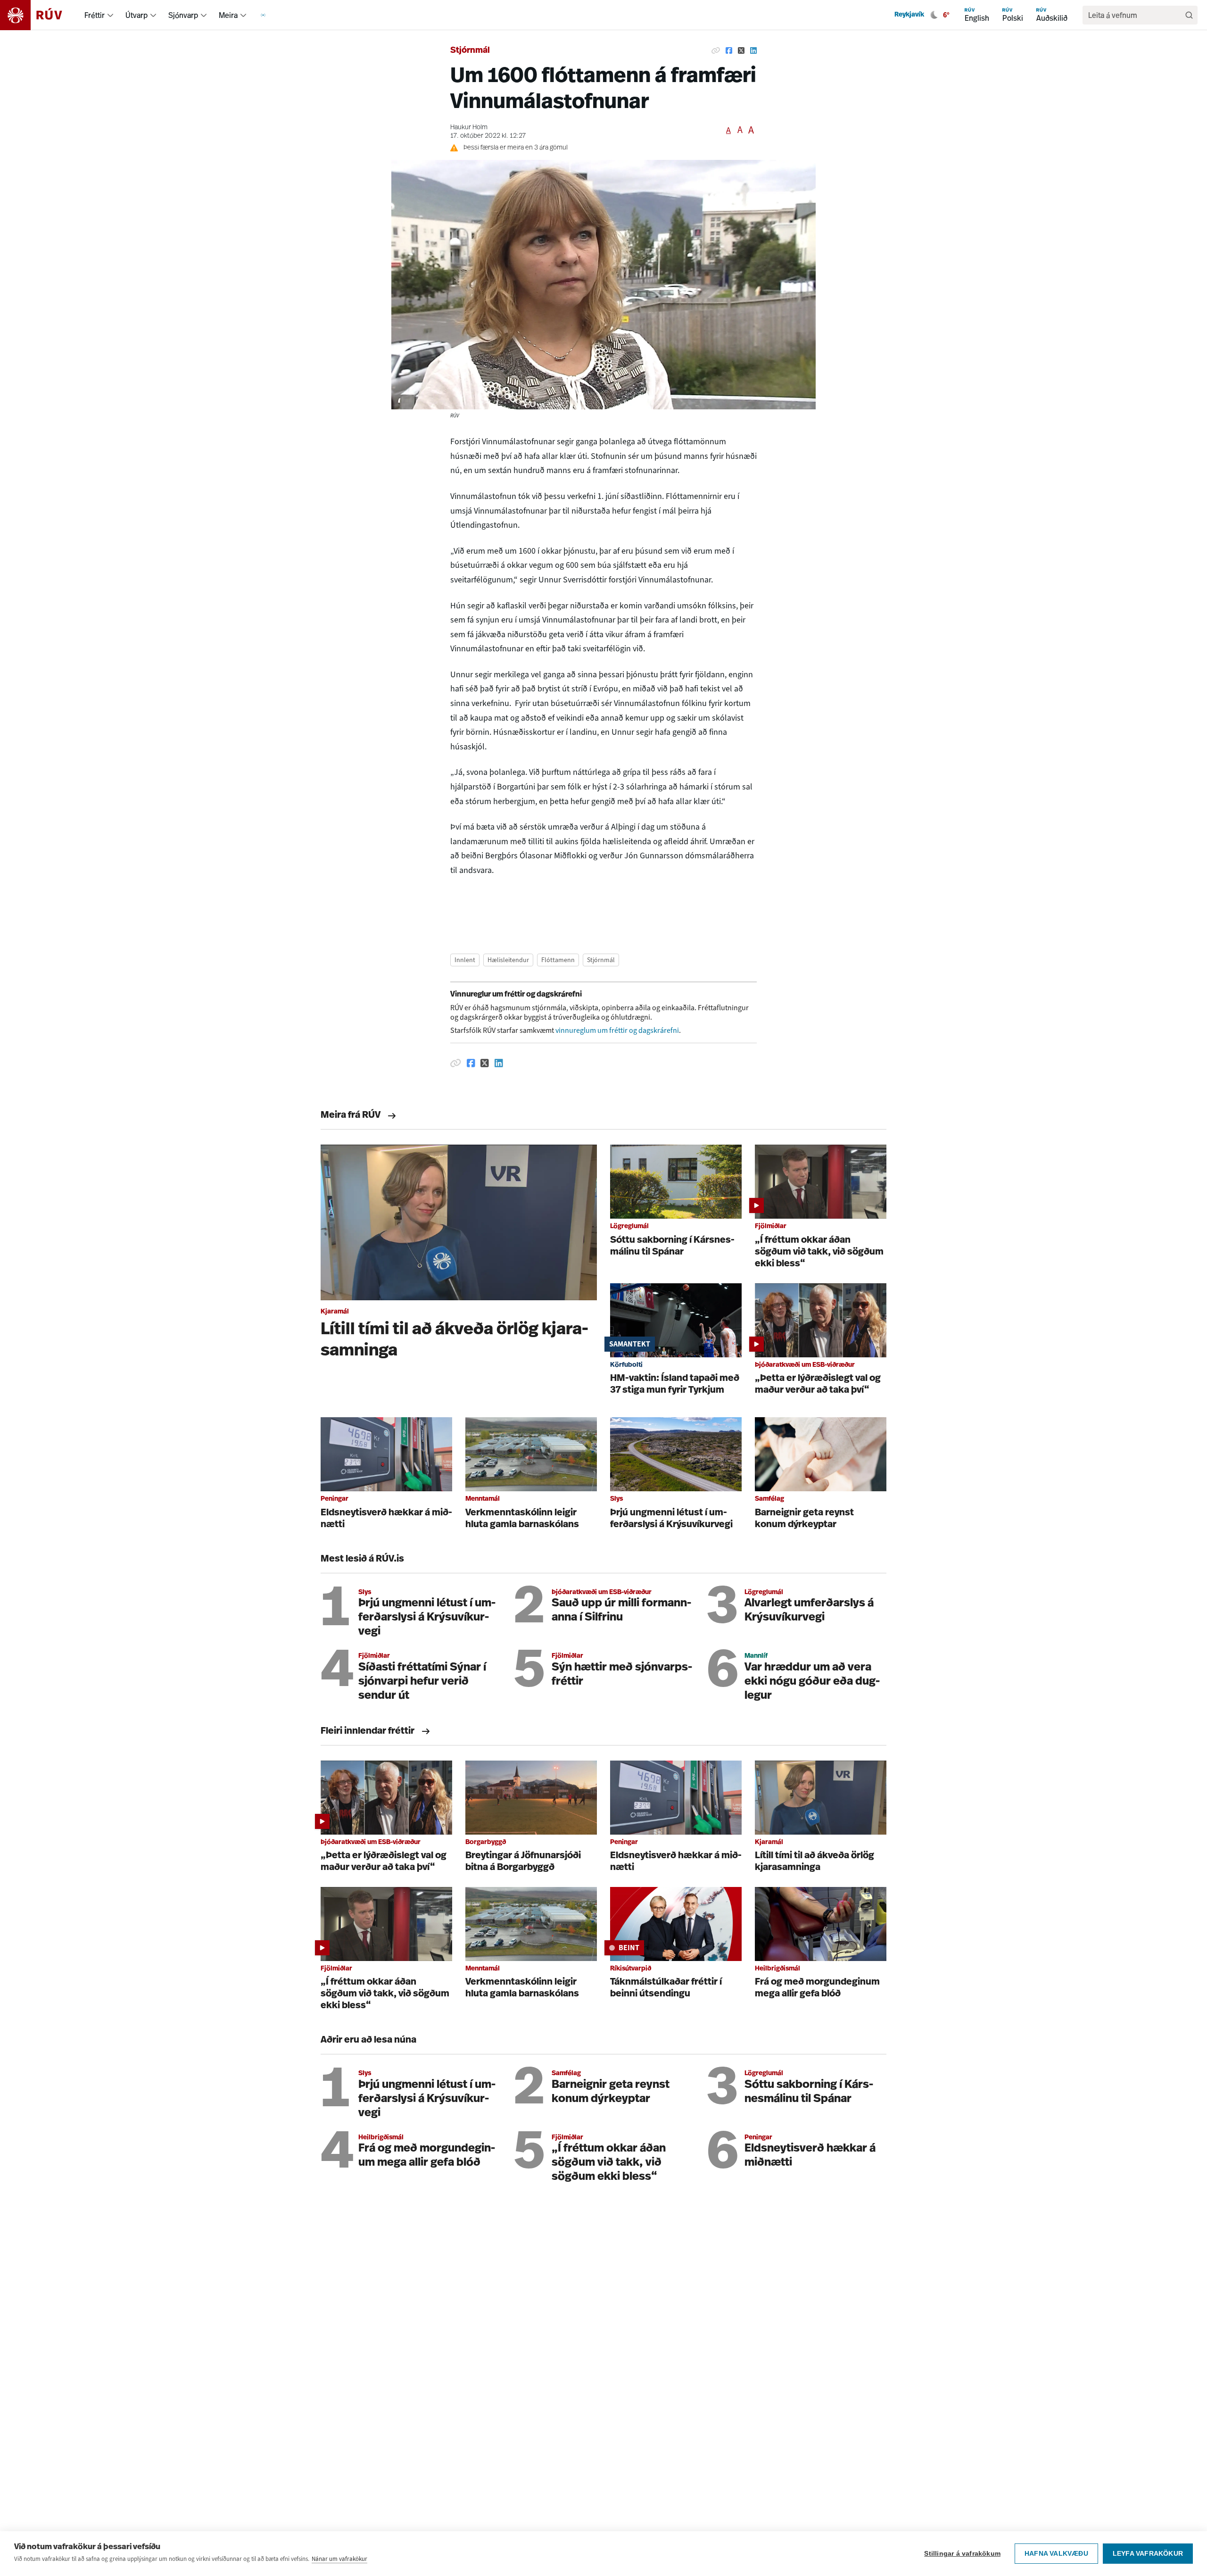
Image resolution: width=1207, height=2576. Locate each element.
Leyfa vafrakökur (1148, 2554)
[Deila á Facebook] (729, 51)
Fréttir (95, 15)
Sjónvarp (183, 15)
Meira (228, 15)
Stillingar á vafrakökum (962, 2554)
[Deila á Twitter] (741, 51)
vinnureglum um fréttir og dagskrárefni (617, 1030)
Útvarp (136, 15)
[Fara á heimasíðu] (39, 15)
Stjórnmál (470, 51)
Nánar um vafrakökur (339, 2559)
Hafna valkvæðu (1056, 2554)
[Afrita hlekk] (716, 51)
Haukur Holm (469, 128)
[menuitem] (110, 15)
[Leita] (1189, 15)
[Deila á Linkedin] (753, 51)
